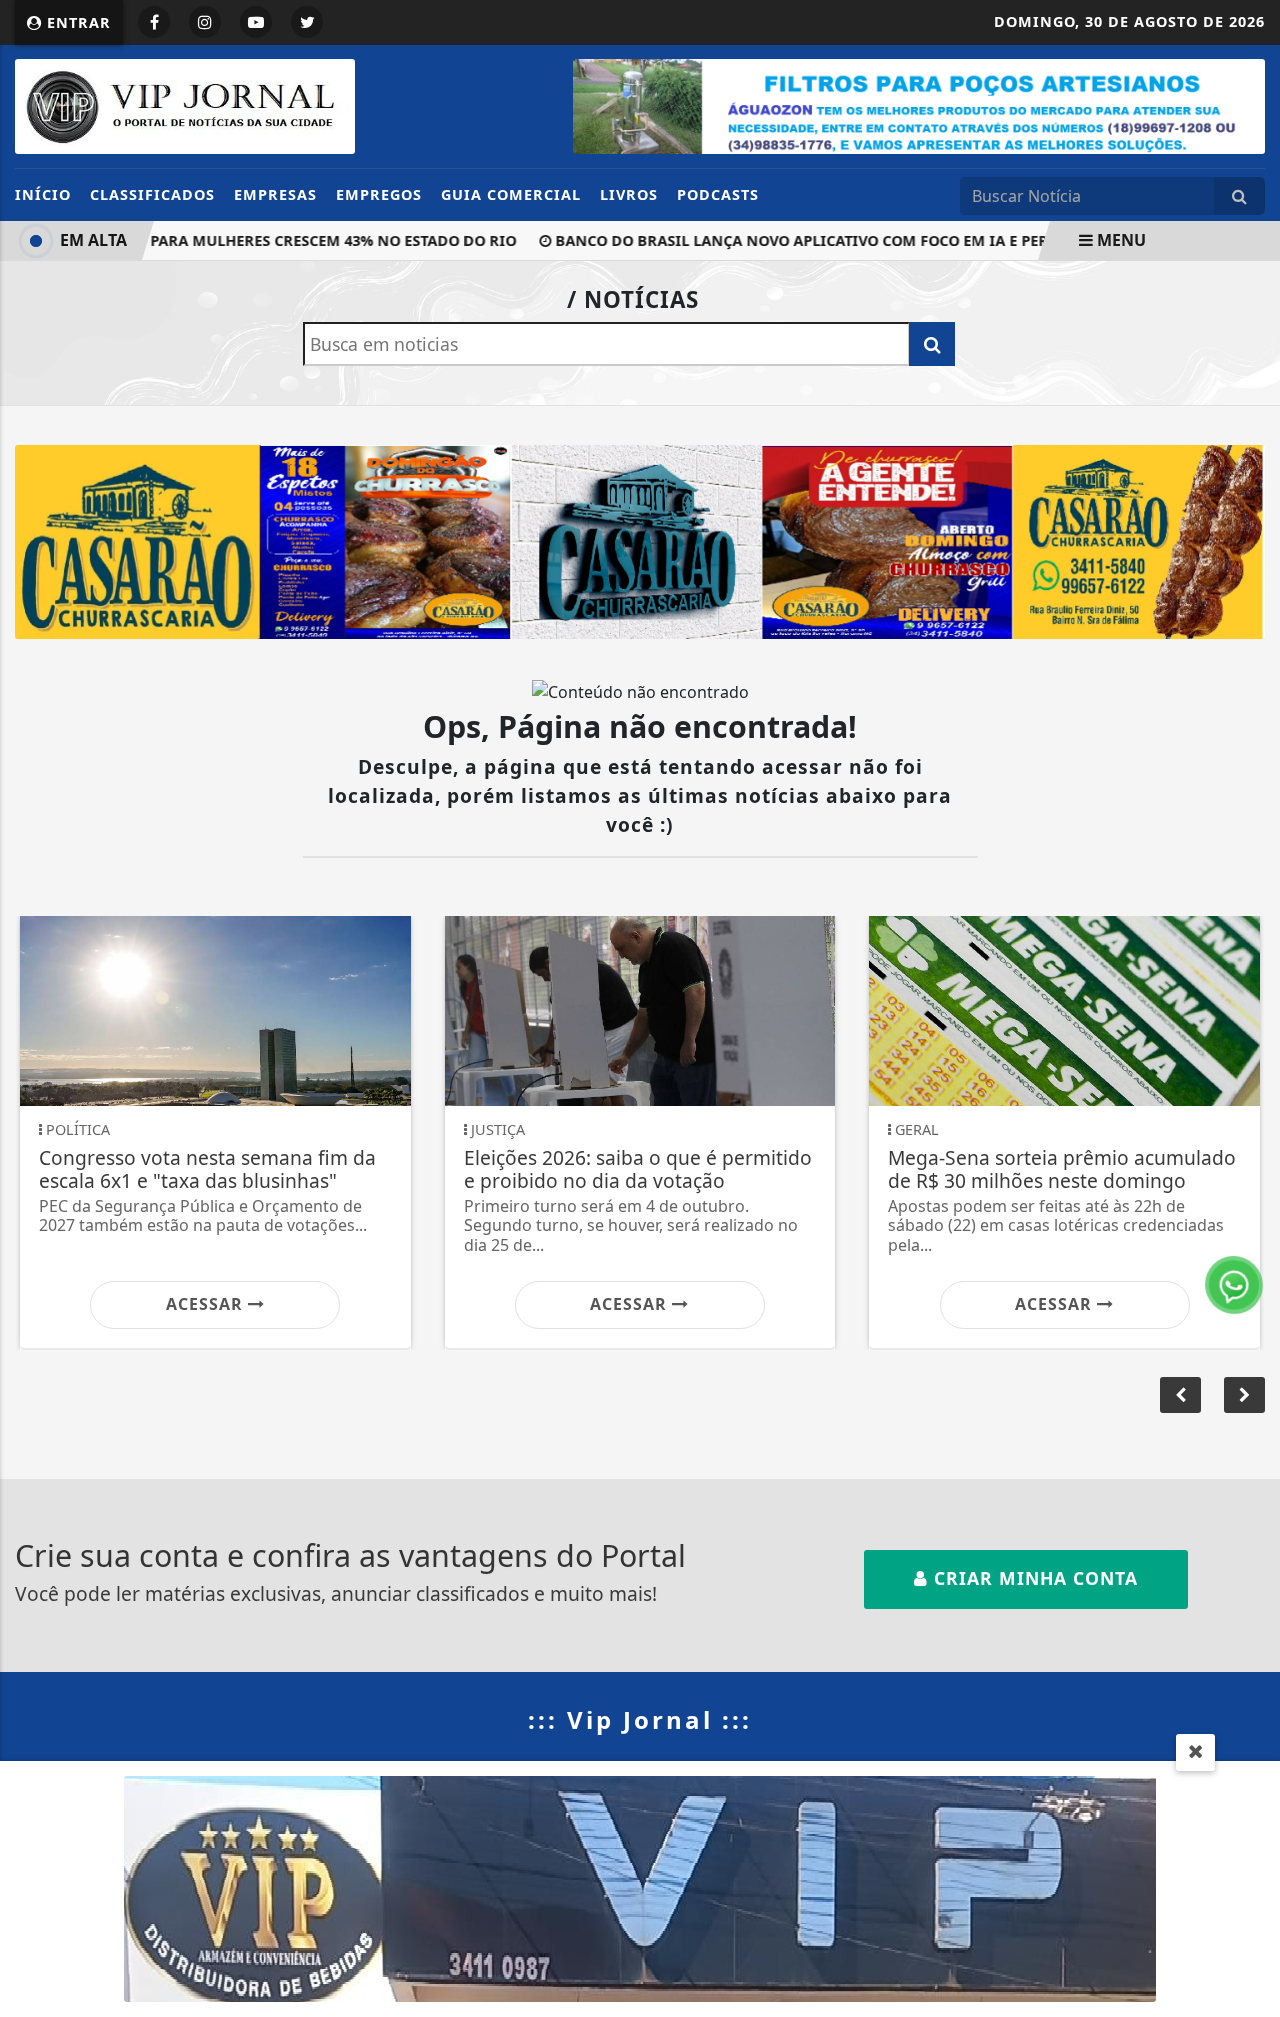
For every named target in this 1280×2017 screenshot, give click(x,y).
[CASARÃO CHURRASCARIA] (640, 540)
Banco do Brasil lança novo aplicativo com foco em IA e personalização (826, 240)
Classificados (152, 194)
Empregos (379, 194)
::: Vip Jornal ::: (640, 1719)
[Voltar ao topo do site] (1249, 1210)
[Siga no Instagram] (205, 22)
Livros (629, 194)
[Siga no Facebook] (154, 22)
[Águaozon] (919, 105)
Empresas (275, 194)
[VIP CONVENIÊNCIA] (640, 1887)
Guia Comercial (511, 194)
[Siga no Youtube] (256, 22)
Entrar (76, 22)
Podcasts (718, 194)
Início (43, 194)
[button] (1244, 1395)
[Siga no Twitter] (307, 22)
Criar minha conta (1033, 1578)
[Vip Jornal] (185, 105)
